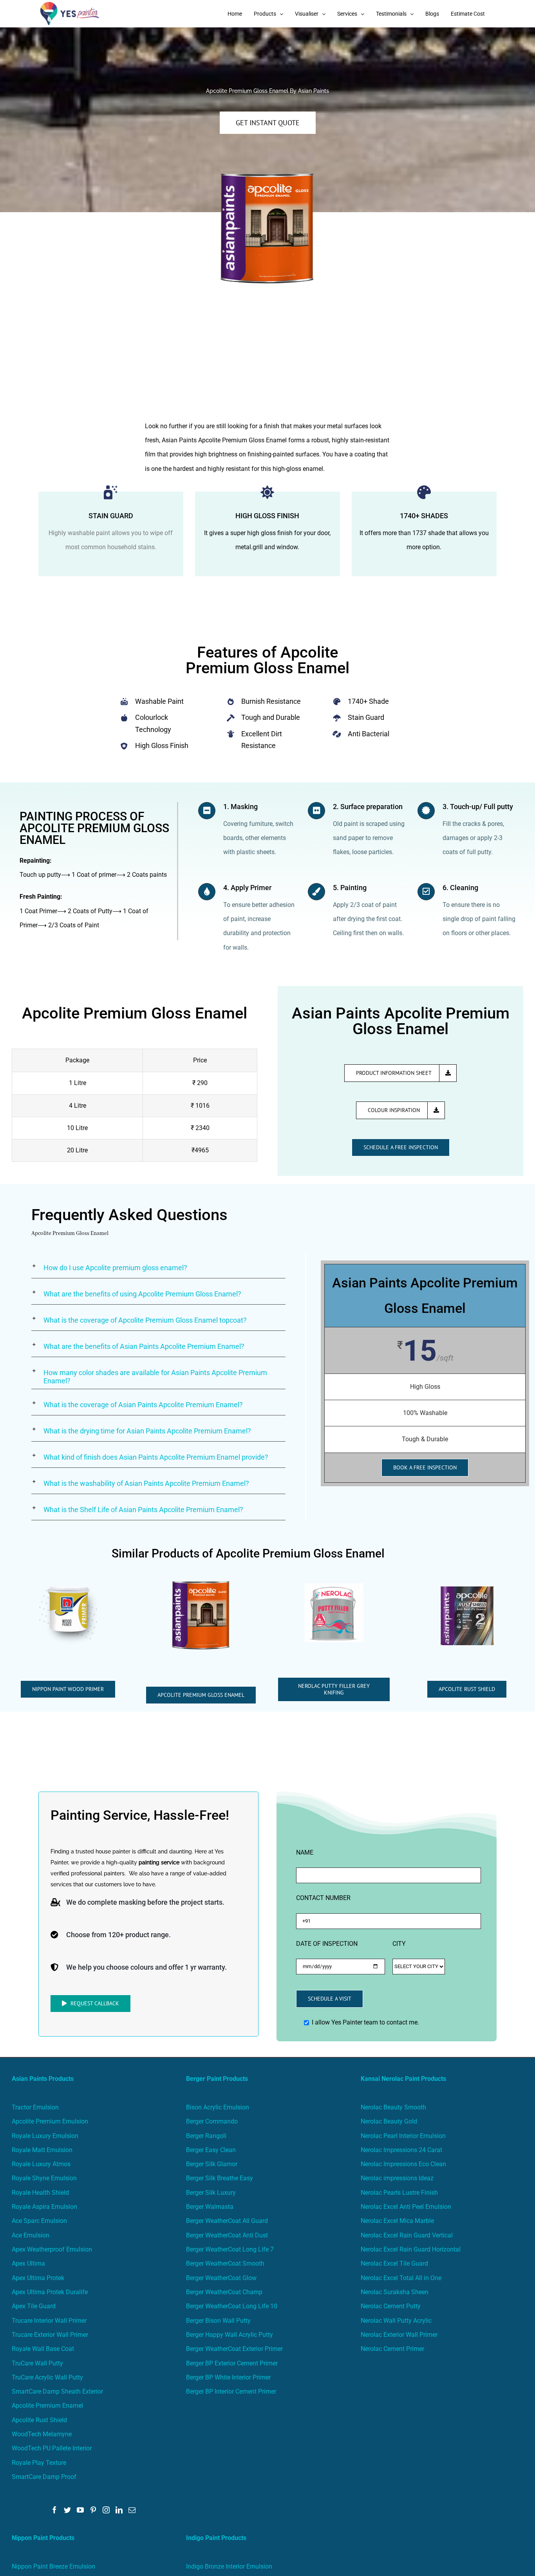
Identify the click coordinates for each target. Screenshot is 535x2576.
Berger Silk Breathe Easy (220, 2178)
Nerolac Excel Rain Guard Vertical (407, 2235)
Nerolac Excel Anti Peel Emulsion (406, 2207)
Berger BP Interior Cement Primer (231, 2391)
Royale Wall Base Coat (43, 2349)
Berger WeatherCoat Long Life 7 (230, 2249)
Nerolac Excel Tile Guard (394, 2263)
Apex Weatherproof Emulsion (52, 2249)
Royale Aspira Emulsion (44, 2207)
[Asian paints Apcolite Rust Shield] (467, 1589)
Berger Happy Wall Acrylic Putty (230, 2335)
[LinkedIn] (119, 2510)
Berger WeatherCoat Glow (221, 2278)
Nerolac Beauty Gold (389, 2121)
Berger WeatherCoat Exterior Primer (234, 2349)
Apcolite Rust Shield (39, 2420)
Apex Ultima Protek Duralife (50, 2292)
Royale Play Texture (39, 2463)
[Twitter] (67, 2510)
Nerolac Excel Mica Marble (397, 2221)
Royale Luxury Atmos (41, 2164)
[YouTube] (80, 2510)
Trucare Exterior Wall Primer (50, 2335)
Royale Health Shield (40, 2193)
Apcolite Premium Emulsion (50, 2121)
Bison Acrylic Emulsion (218, 2107)
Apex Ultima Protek (38, 2278)
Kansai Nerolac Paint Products (403, 2079)
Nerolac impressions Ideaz (397, 2178)
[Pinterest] (93, 2510)
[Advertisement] (267, 361)
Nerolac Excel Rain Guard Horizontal (411, 2249)
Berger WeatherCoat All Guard (227, 2221)
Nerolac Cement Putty (391, 2306)
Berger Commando (212, 2121)
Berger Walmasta (210, 2207)
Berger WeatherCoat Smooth (225, 2263)
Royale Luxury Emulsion (45, 2136)
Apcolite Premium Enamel (47, 2406)
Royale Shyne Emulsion (44, 2178)
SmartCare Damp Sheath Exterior (57, 2391)
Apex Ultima (28, 2263)
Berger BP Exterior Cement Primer (232, 2363)
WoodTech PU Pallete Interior (52, 2448)
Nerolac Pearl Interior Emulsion (403, 2136)
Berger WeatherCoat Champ (224, 2292)
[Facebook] (54, 2510)
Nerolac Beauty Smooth (393, 2107)
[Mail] (132, 2510)
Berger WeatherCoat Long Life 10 (232, 2306)
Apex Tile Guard (34, 2306)
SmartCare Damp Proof (44, 2477)
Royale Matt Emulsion (42, 2150)
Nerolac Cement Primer (392, 2349)
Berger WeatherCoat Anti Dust (227, 2235)
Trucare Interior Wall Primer (49, 2321)
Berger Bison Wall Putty (218, 2321)
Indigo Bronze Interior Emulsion (229, 2566)
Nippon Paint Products (43, 2538)
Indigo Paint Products (216, 2538)
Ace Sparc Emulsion (39, 2221)
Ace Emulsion (31, 2235)
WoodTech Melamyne (42, 2434)
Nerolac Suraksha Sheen (395, 2292)
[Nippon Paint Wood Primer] (68, 1589)
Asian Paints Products (43, 2079)
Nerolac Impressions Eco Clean (403, 2164)
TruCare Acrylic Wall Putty (47, 2377)
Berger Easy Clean (211, 2150)
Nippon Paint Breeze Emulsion (53, 2566)
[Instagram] (106, 2510)
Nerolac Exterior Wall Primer (399, 2335)
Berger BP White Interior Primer (228, 2377)
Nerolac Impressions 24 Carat (401, 2150)
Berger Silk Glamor (212, 2164)
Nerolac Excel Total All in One (402, 2278)
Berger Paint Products (217, 2079)
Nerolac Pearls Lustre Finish (399, 2193)
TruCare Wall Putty (37, 2363)
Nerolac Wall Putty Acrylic (396, 2321)
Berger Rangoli (206, 2136)
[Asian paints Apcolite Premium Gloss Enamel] (201, 1584)
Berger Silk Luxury (211, 2193)
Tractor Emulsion (35, 2107)
